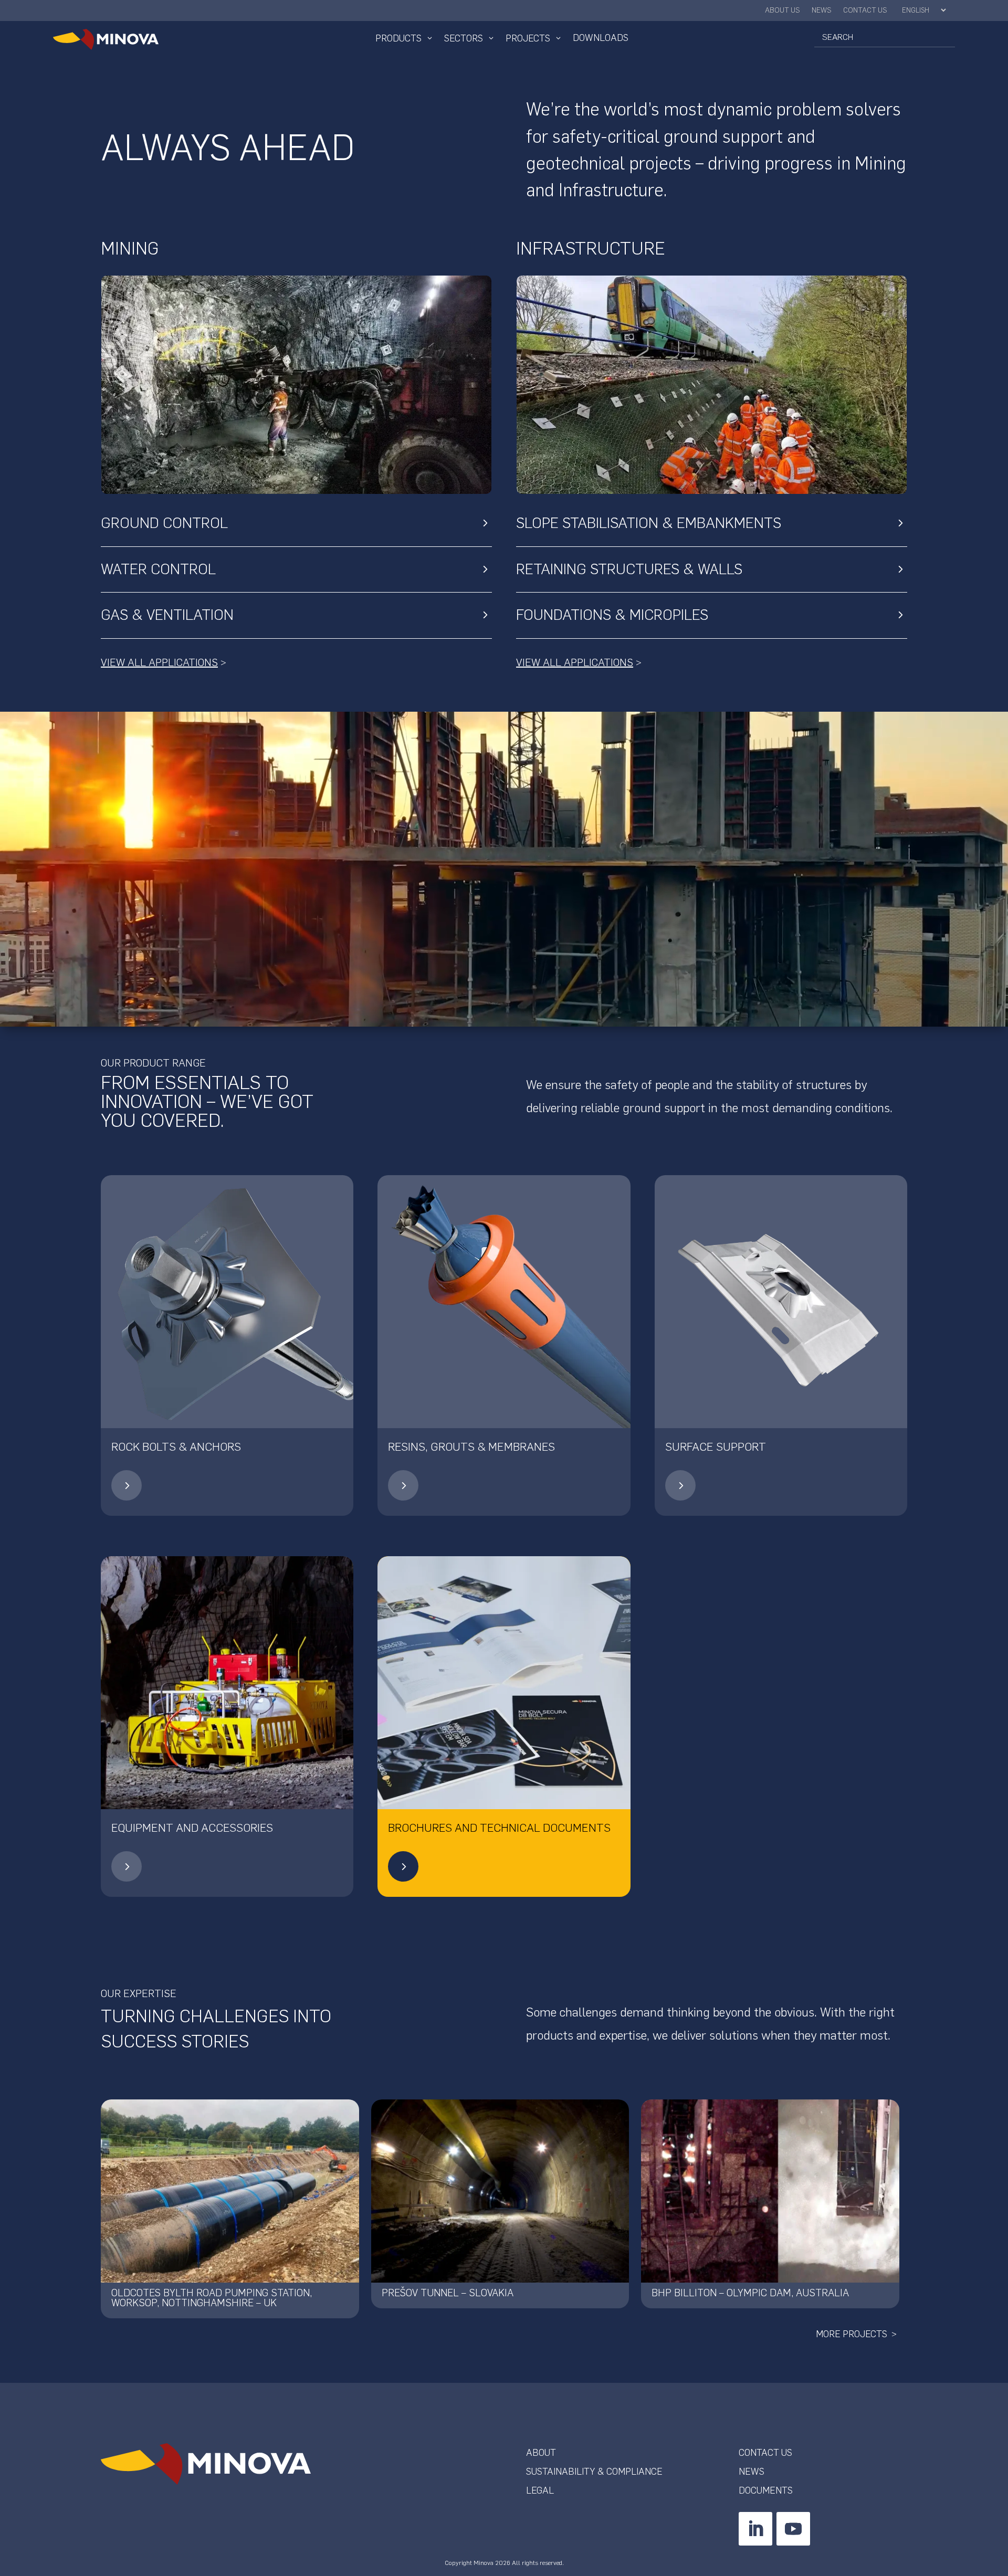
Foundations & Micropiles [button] (612, 615)
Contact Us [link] (865, 11)
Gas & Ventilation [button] (167, 615)
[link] (123, 39)
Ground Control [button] (164, 523)
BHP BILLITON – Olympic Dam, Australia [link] (750, 2293)
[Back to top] (997, 2500)
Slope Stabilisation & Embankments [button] (649, 523)
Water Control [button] (158, 569)
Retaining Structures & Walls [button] (629, 569)
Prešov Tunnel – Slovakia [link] (448, 2293)
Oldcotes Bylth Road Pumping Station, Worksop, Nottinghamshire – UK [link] (212, 2298)
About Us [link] (783, 11)
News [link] (822, 11)
